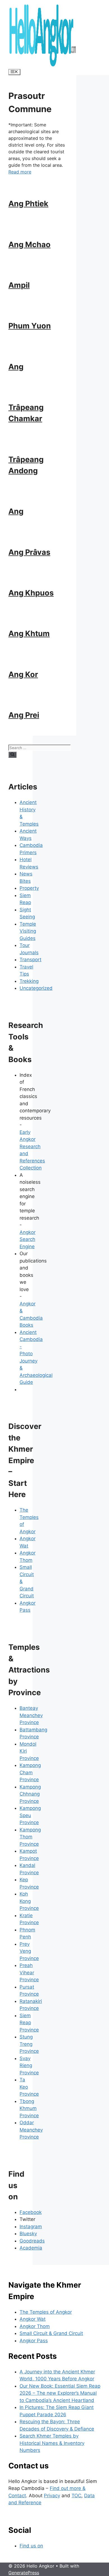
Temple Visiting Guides (28, 931)
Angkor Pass (34, 2341)
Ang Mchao (29, 245)
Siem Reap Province (29, 2023)
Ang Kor (23, 674)
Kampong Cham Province (30, 1772)
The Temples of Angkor (46, 2312)
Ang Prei (24, 715)
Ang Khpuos (31, 593)
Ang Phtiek (28, 204)
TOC (76, 2496)
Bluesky (28, 2234)
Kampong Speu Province (30, 1815)
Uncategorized (36, 988)
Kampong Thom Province (30, 1837)
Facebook (31, 2212)
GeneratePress (24, 2573)
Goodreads (32, 2241)
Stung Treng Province (29, 2044)
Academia (31, 2248)
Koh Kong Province (29, 1901)
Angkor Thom (35, 2326)
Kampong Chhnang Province (30, 1794)
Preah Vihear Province (29, 1972)
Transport (30, 960)
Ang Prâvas (29, 552)
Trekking (29, 981)
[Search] (12, 755)
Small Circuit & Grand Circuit (51, 2333)
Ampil (19, 285)
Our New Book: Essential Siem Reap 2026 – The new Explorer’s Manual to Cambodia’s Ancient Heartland (60, 2393)
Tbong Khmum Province (29, 2108)
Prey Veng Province (29, 1951)
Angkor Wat (33, 2319)
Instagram (31, 2227)
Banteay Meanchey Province (31, 1715)
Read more (20, 172)
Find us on (31, 2546)
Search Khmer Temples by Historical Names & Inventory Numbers (52, 2443)
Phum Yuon (30, 326)
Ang (16, 367)
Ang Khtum (29, 633)
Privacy (52, 2496)
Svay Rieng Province (29, 2066)
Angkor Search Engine (28, 1239)
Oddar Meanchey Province (31, 2130)
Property (29, 888)
